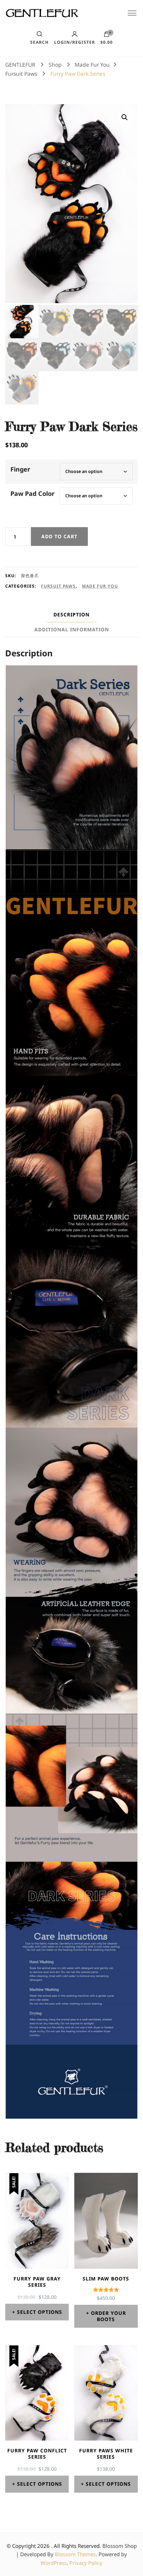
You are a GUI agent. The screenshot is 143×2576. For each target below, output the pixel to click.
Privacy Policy (86, 2563)
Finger (20, 469)
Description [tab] (71, 614)
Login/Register (75, 42)
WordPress (54, 2563)
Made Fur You (100, 586)
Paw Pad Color (32, 493)
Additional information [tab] (72, 629)
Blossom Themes (75, 2554)
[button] (125, 117)
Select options (40, 2312)
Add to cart (59, 536)
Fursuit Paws (58, 586)
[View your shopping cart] (107, 36)
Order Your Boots (108, 2316)
